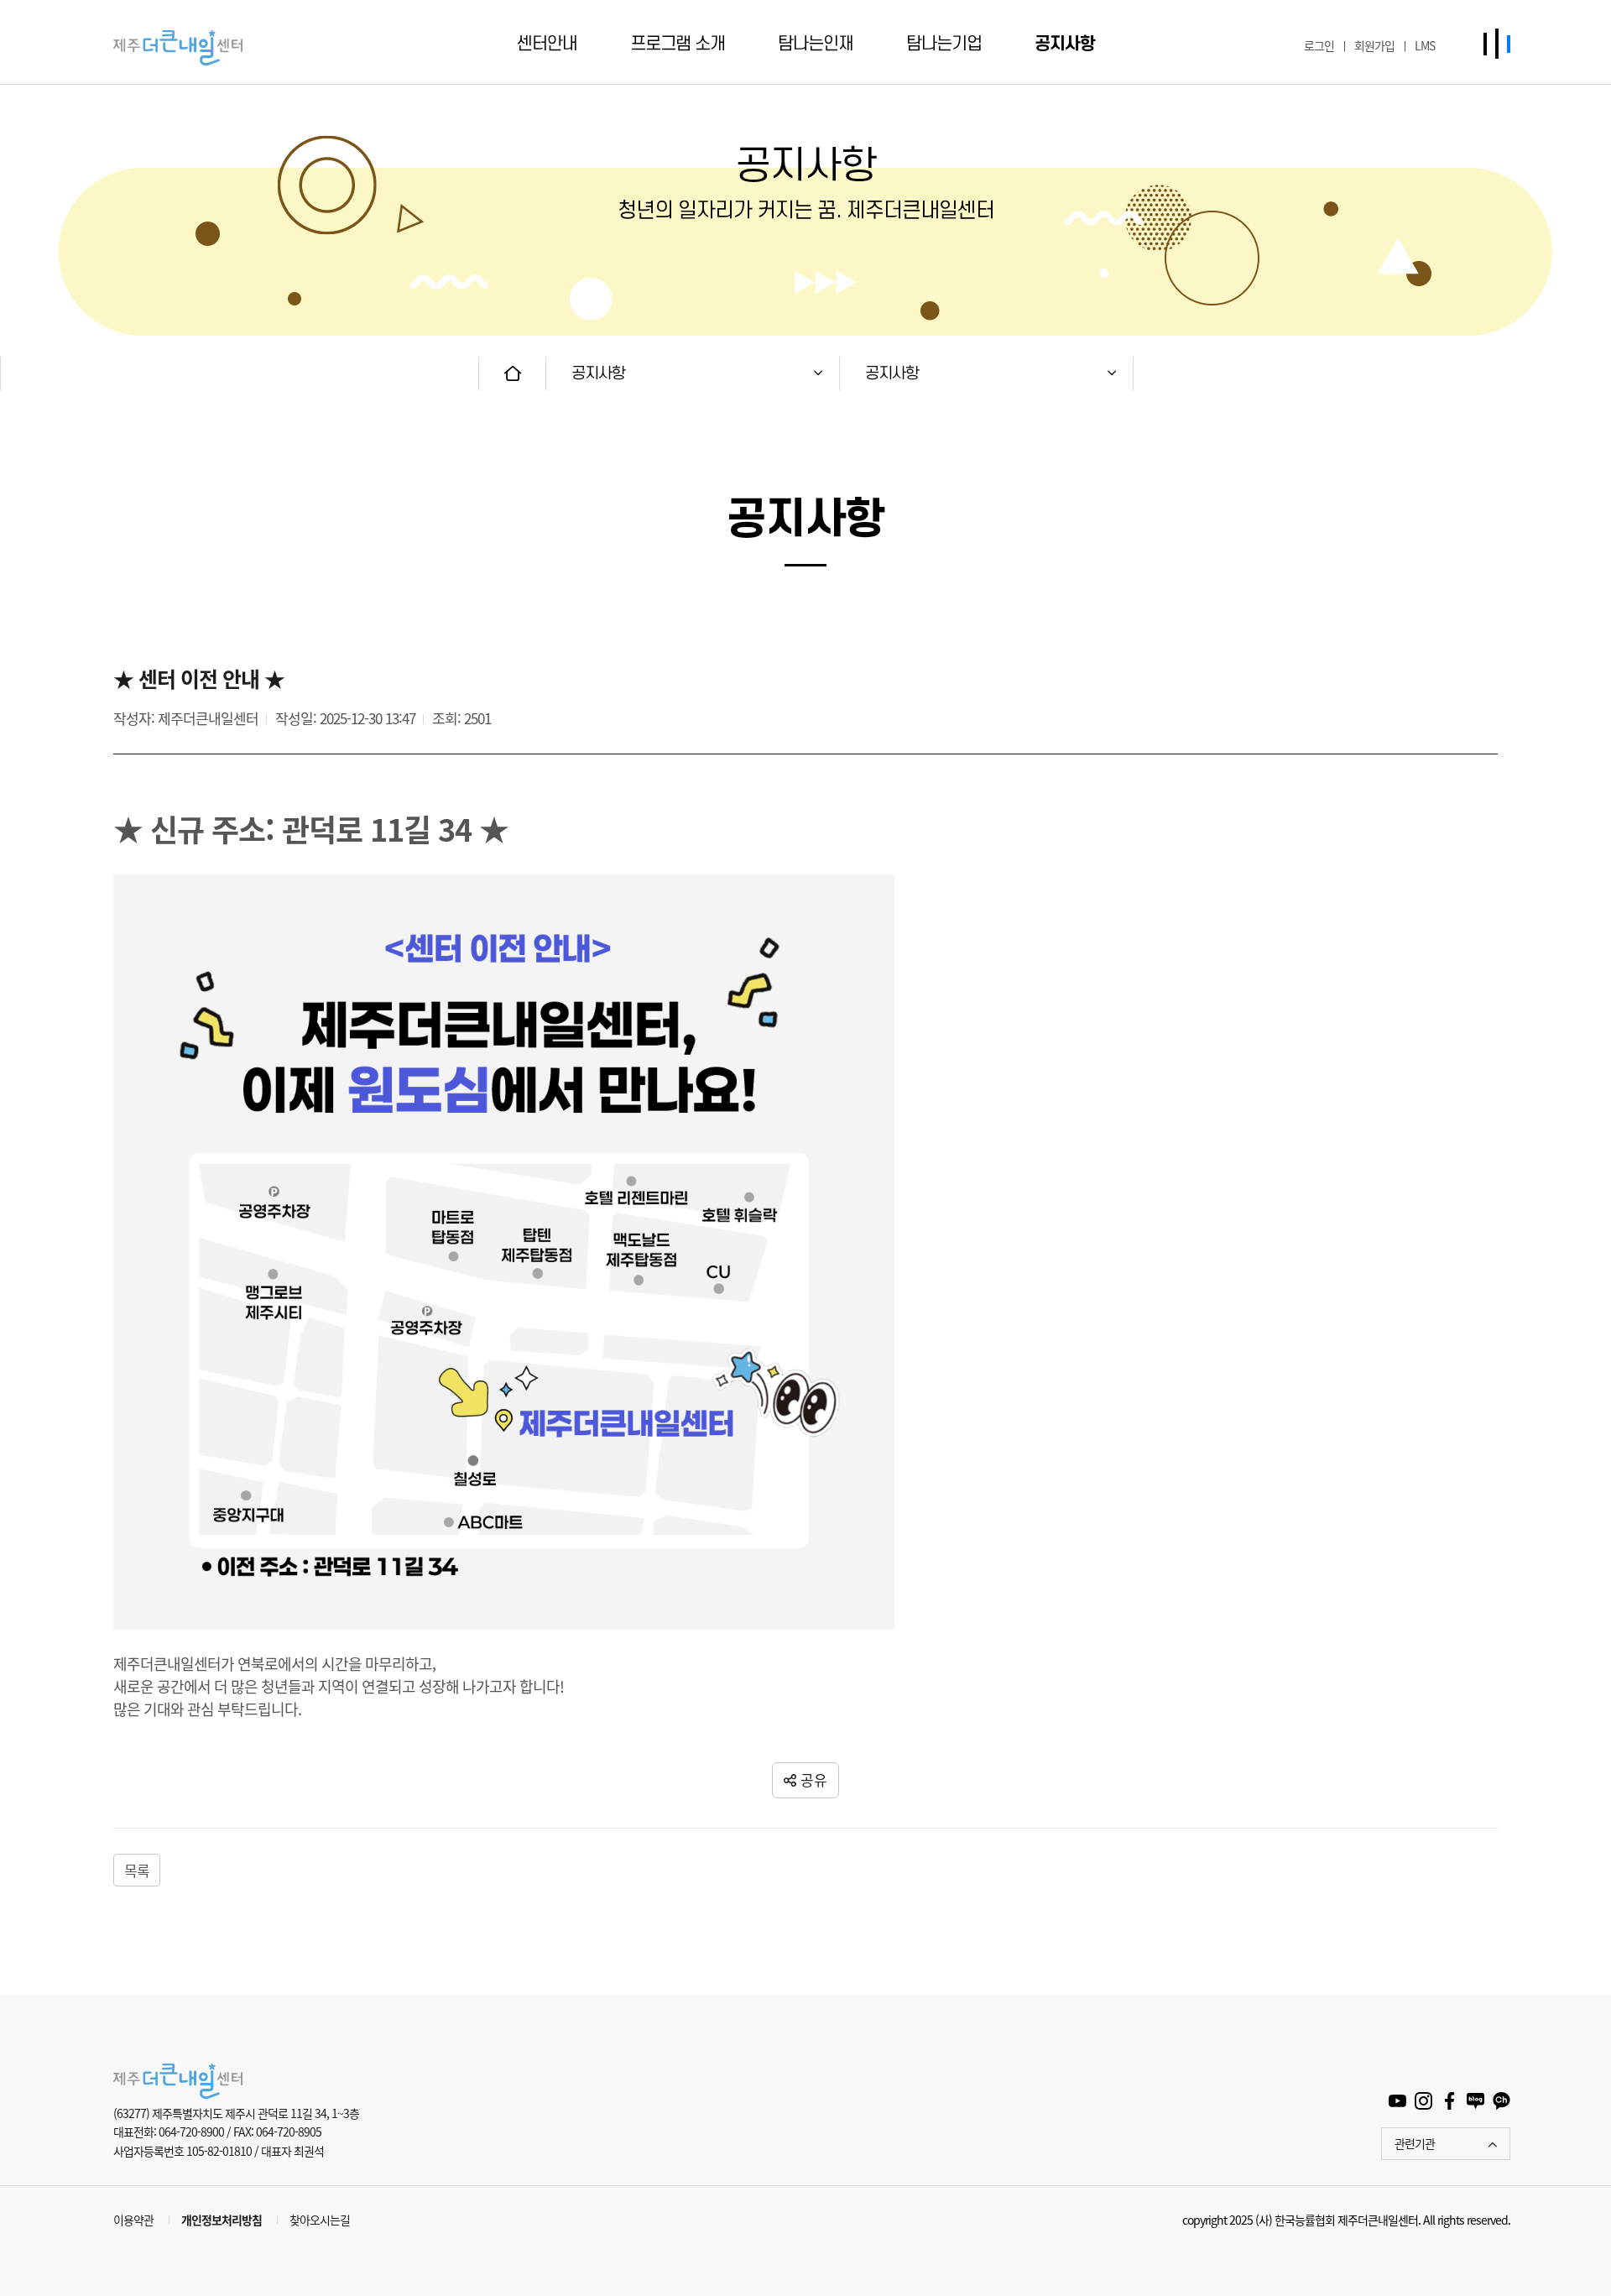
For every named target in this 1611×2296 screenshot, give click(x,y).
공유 (814, 1779)
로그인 (1319, 45)
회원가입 (1374, 45)
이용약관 (133, 2220)
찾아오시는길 (320, 2220)
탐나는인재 (816, 44)
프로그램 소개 (678, 44)
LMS (1425, 45)
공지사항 (1065, 44)
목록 (137, 1870)
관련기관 (1415, 2143)
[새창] (1397, 2099)
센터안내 (547, 44)
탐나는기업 (944, 44)
